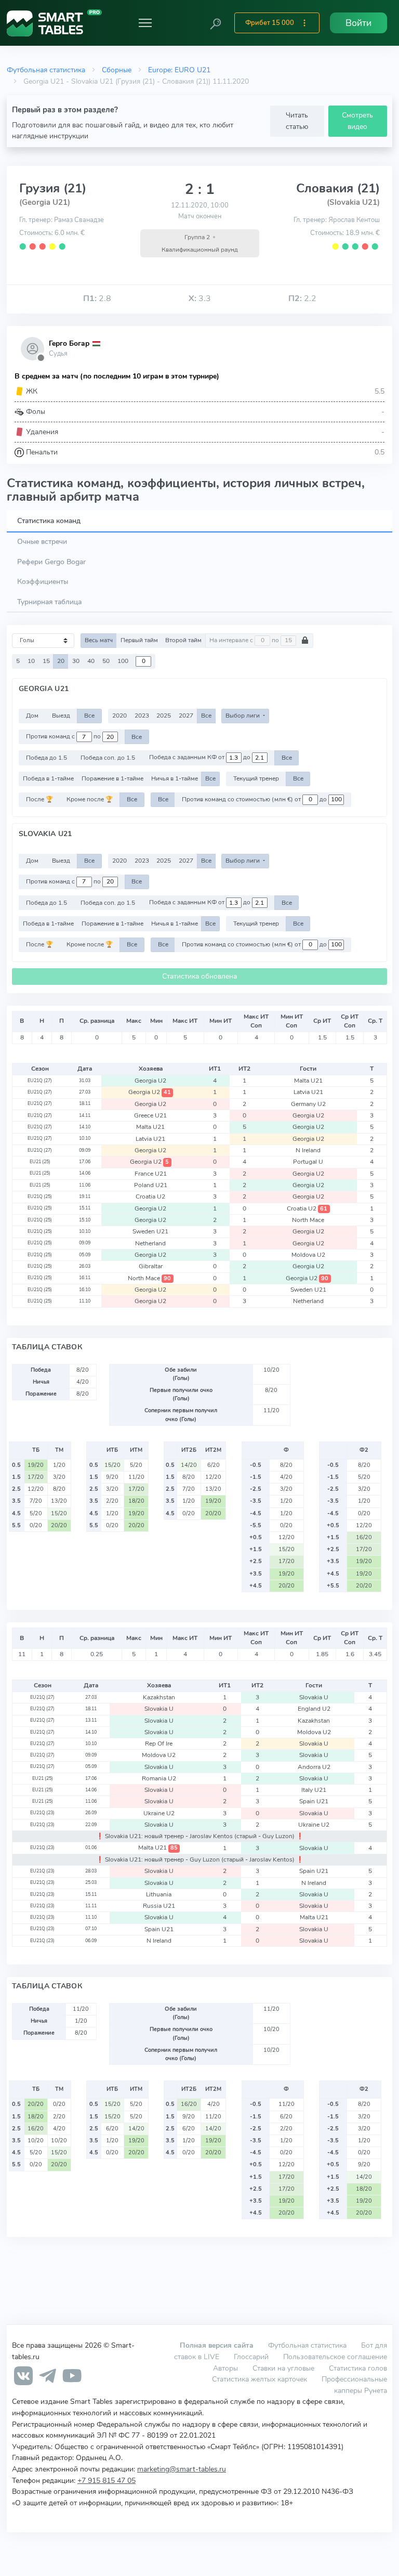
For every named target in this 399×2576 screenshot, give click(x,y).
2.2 (302, 298)
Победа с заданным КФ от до (201, 758)
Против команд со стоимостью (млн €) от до (255, 799)
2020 (119, 715)
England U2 (314, 1709)
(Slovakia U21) (353, 202)
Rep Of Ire (159, 1744)
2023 (142, 715)
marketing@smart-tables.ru (182, 2469)
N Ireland (308, 1150)
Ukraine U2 (159, 1813)
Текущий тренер (256, 778)
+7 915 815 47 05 (107, 2480)
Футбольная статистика (46, 70)
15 (46, 661)
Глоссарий (251, 2357)
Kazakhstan (159, 1697)
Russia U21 (159, 1906)
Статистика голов (358, 2368)
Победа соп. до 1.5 (108, 758)
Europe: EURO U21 (179, 70)
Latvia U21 (308, 1092)
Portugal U (308, 1162)
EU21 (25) (40, 1162)
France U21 (151, 1174)
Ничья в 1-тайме (175, 778)
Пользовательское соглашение (335, 2357)
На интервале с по (245, 640)
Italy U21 (314, 1790)
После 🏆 (39, 799)
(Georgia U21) (45, 202)
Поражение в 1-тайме (112, 778)
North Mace (308, 1220)
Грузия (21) (53, 188)
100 (123, 661)
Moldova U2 (308, 1255)
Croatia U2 (150, 1196)
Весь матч (99, 640)
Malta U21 (308, 1081)
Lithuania (159, 1894)
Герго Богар (69, 343)
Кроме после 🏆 (90, 799)
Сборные (117, 70)
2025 (164, 715)
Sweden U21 (150, 1231)
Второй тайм (183, 640)
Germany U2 (308, 1104)
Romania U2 (159, 1778)
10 (31, 661)
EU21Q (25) (40, 1196)
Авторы (225, 2368)
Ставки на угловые (283, 2368)
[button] (216, 23)
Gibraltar (151, 1266)
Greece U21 (150, 1115)
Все (89, 715)
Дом (32, 715)
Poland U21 (151, 1185)
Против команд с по (64, 737)
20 (61, 661)
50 (106, 661)
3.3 (200, 298)
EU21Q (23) (42, 1813)
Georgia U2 (150, 1081)
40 (91, 661)
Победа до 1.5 (46, 758)
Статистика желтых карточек (260, 2379)
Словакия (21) (338, 188)
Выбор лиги (243, 715)
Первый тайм (139, 640)
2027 (186, 715)
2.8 (97, 298)
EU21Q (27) (40, 1081)
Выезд (61, 715)
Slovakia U (314, 1697)
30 (76, 661)
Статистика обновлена (199, 976)
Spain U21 (314, 1801)
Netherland (150, 1243)
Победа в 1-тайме (48, 778)
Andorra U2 (314, 1767)
